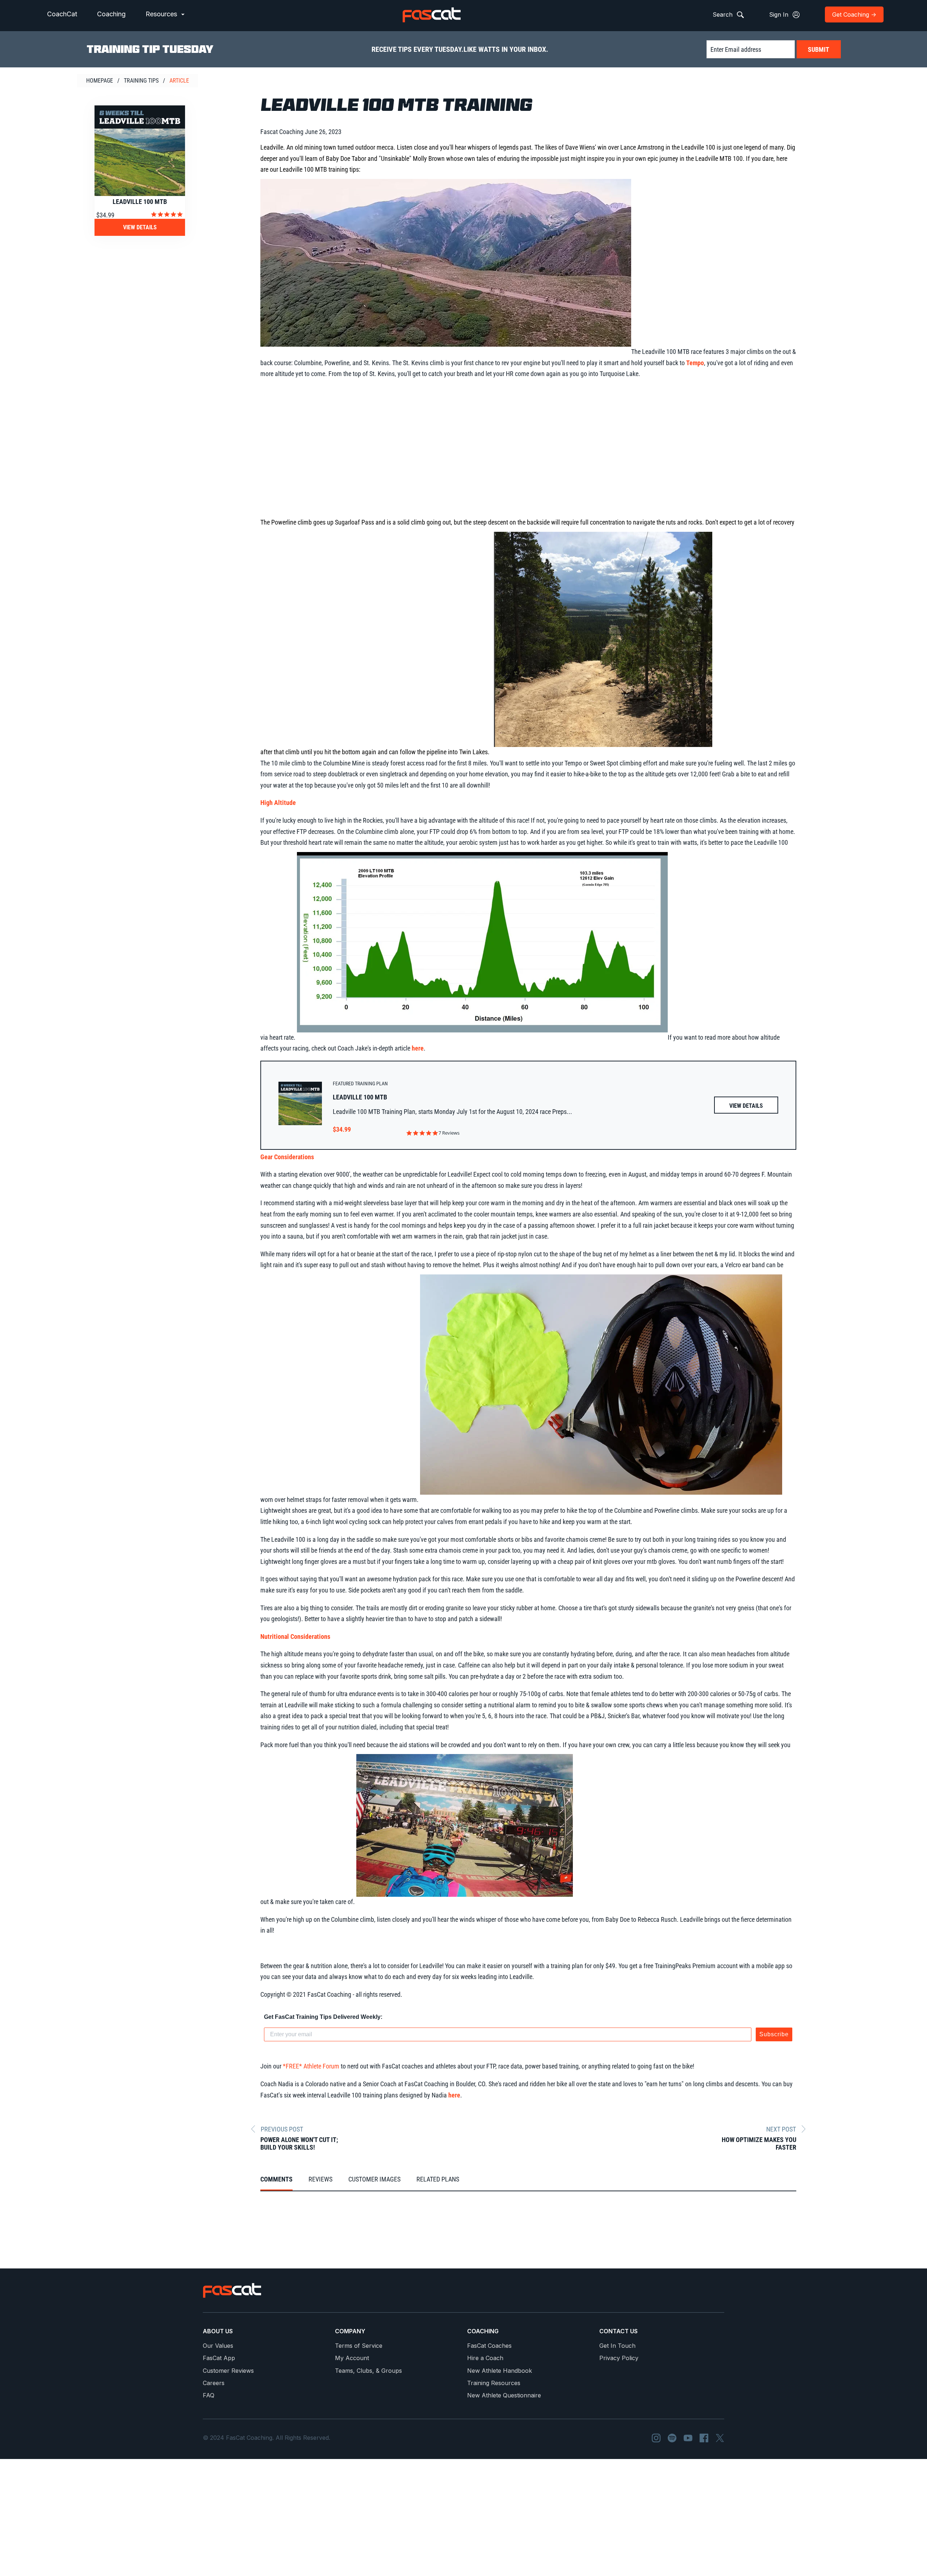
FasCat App (219, 2358)
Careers (214, 2383)
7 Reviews (449, 1133)
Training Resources (494, 2383)
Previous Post (282, 2129)
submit (819, 49)
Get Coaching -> (854, 14)
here (418, 1048)
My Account (352, 2358)
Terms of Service (359, 2346)
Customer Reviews (228, 2371)
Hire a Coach (485, 2358)
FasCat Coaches (489, 2346)
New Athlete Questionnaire (504, 2395)
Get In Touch (617, 2346)
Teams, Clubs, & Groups (368, 2371)
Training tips (141, 81)
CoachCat (62, 14)
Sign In (780, 14)
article (179, 81)
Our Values (218, 2346)
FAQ (209, 2395)
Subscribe (774, 2034)
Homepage (100, 81)
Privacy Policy (619, 2358)
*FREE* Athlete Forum (311, 2066)
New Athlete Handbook (500, 2371)
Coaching (111, 14)
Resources (162, 14)
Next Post (781, 2129)
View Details (140, 227)
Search (723, 14)
